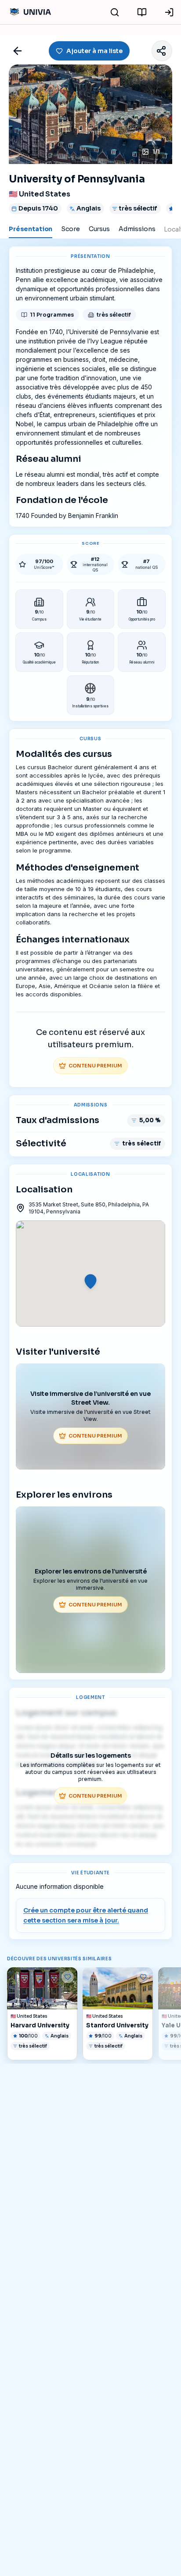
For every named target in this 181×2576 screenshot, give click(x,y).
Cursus (99, 229)
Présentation (31, 229)
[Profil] (169, 12)
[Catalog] (142, 12)
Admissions (137, 229)
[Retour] (18, 51)
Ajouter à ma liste (94, 51)
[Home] (29, 12)
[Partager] (162, 51)
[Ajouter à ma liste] (68, 1977)
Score (70, 229)
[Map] (115, 12)
